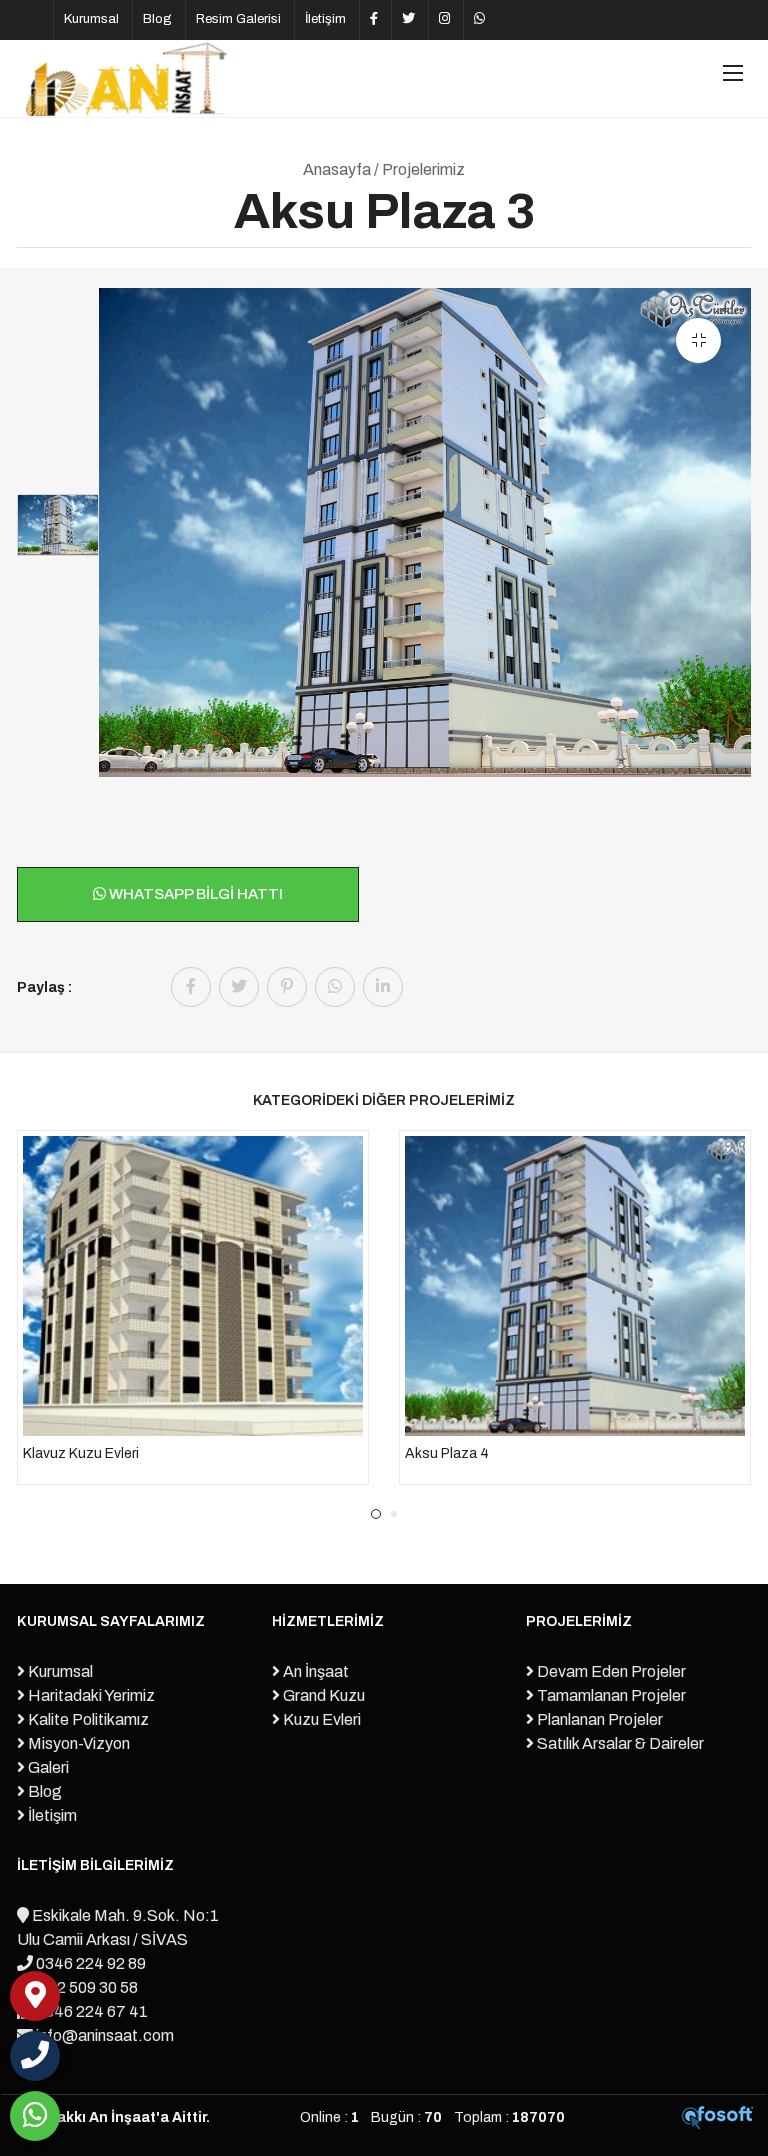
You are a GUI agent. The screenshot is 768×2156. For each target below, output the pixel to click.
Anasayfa (337, 169)
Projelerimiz (423, 169)
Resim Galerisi (238, 19)
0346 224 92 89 (89, 1963)
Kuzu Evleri (320, 1719)
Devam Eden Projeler (610, 1671)
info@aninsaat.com (103, 2035)
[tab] (58, 525)
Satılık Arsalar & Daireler (619, 1743)
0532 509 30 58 (82, 1987)
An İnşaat (314, 1671)
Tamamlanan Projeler (610, 1695)
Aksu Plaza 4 (447, 1453)
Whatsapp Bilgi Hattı (194, 894)
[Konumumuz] (35, 1996)
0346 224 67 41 (90, 2011)
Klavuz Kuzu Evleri (81, 1453)
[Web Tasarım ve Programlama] (718, 2117)
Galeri (47, 1767)
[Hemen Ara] (35, 2056)
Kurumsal (91, 19)
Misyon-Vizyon (77, 1743)
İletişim (325, 19)
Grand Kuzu (322, 1695)
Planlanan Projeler (598, 1719)
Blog (157, 19)
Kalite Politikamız (87, 1719)
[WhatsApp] (35, 2116)
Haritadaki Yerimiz (90, 1695)
